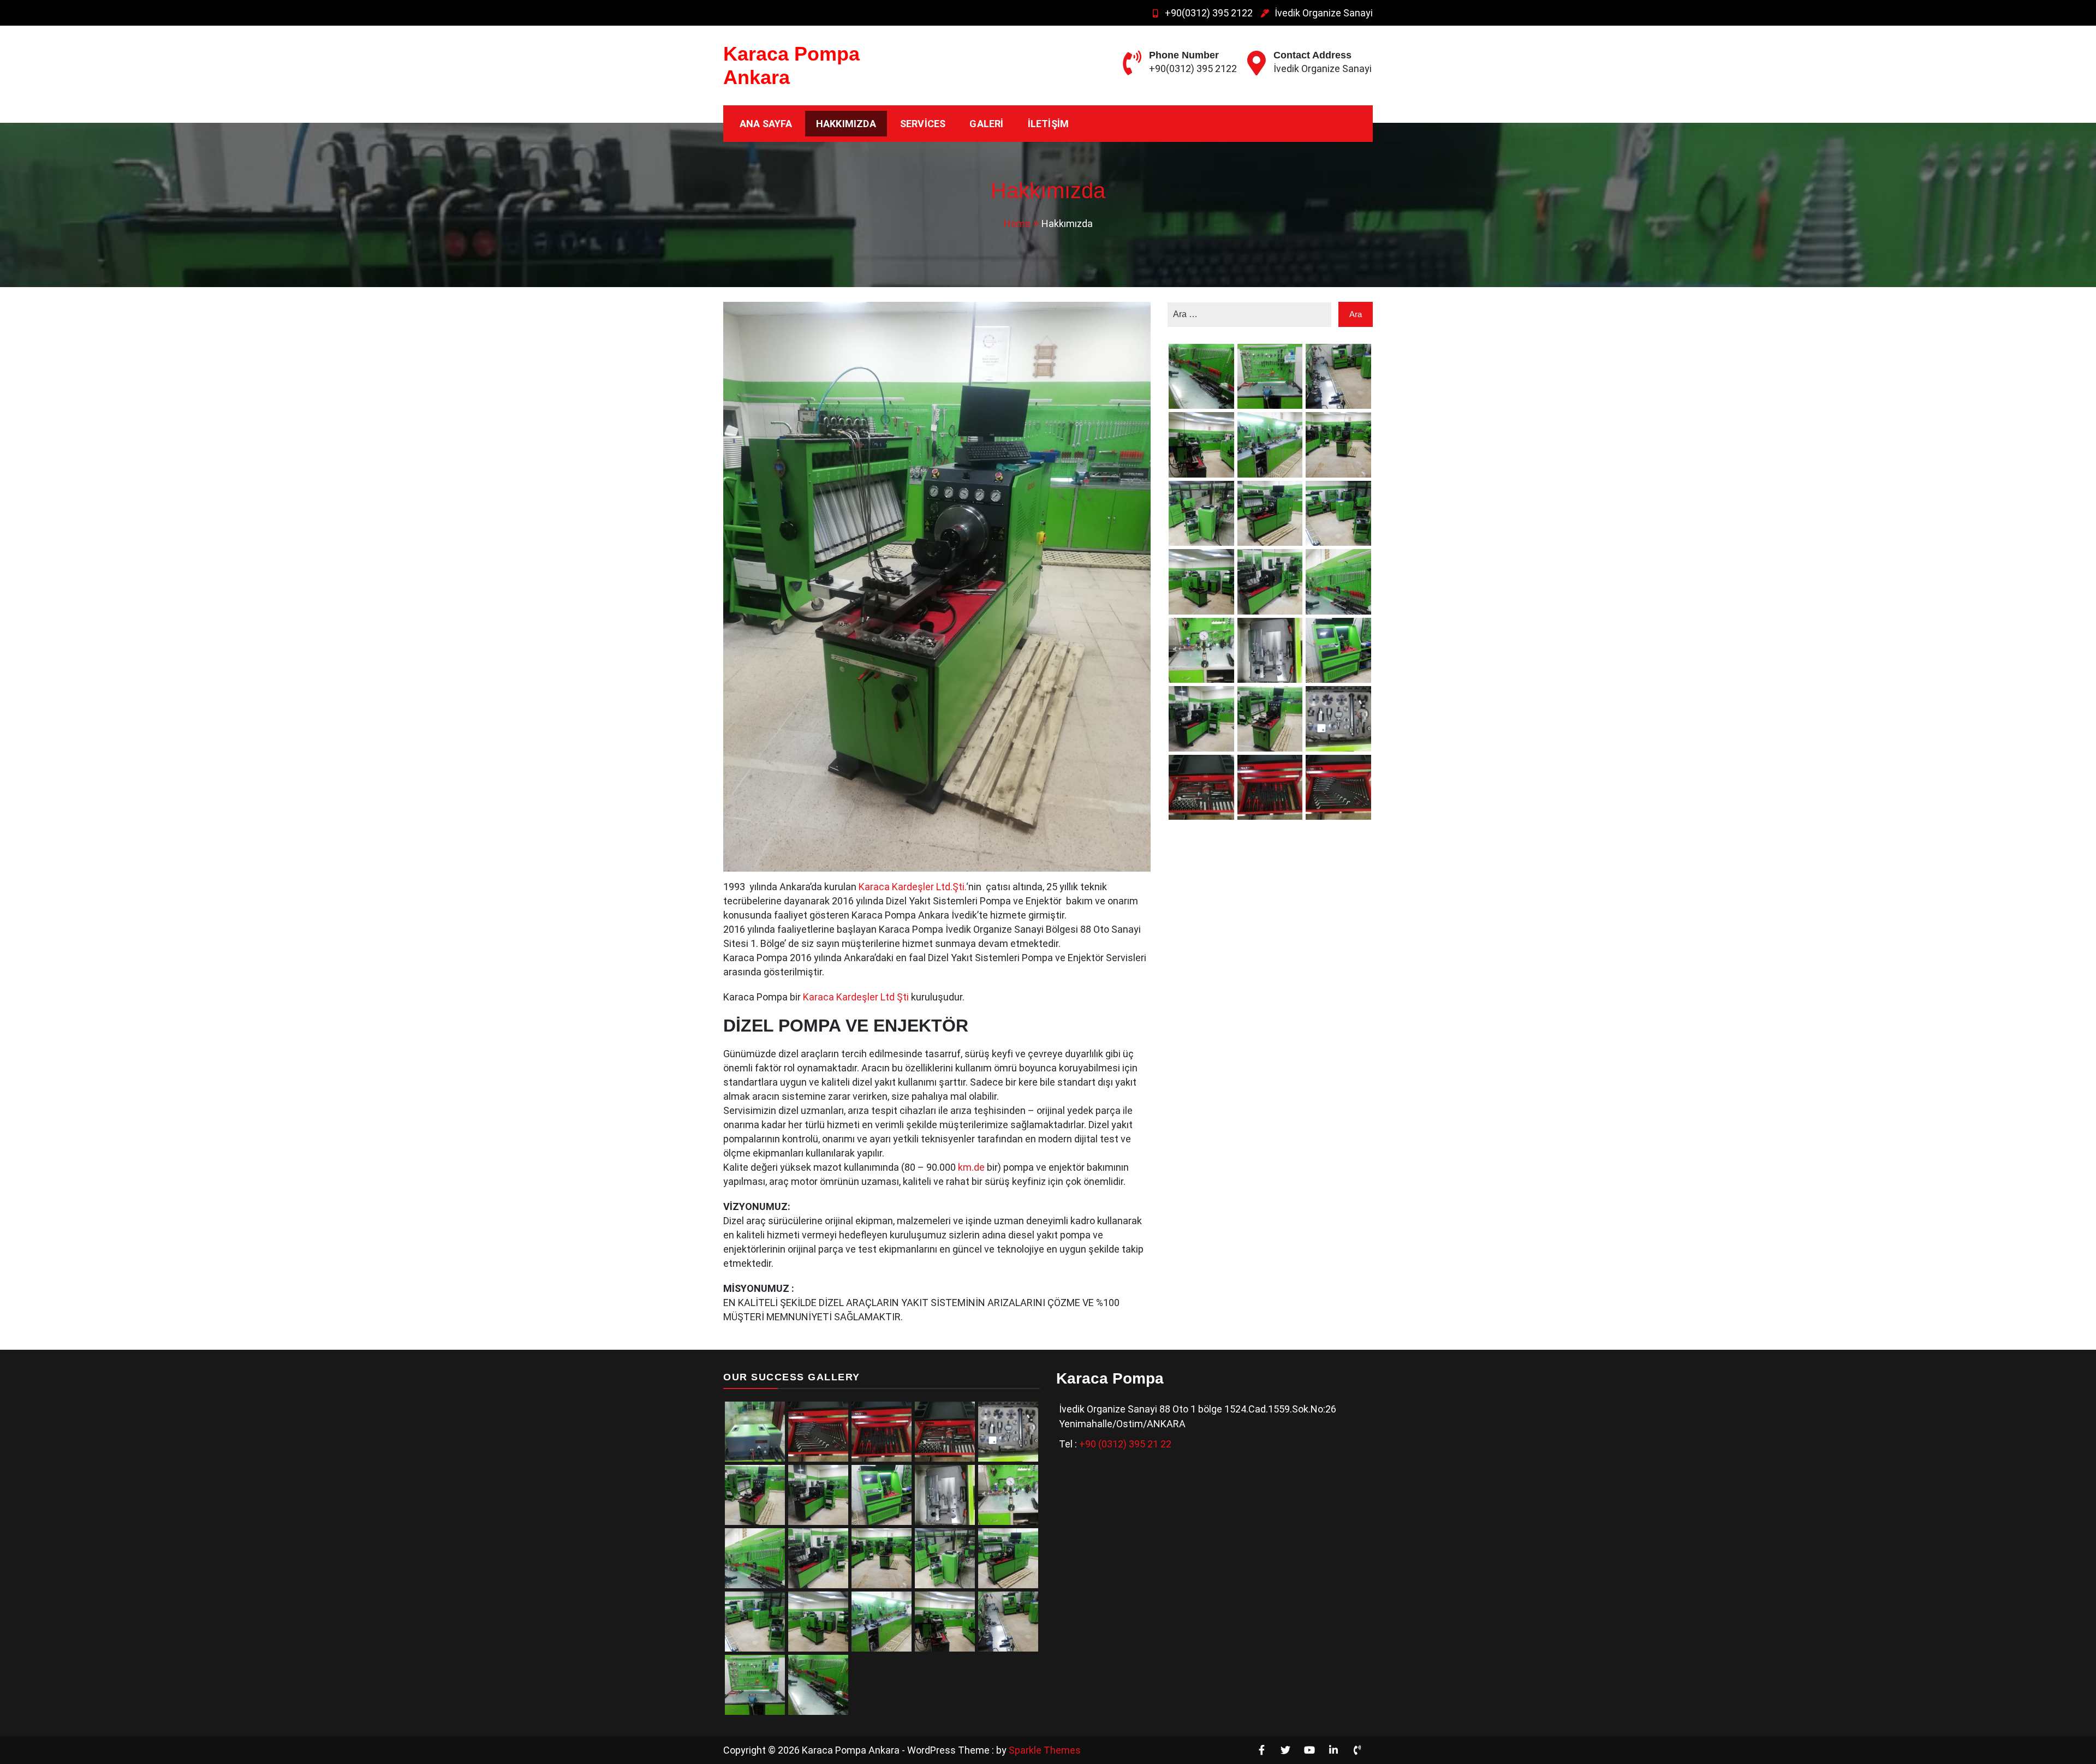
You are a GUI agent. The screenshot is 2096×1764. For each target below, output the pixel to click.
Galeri (986, 124)
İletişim (1049, 124)
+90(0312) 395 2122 (1209, 13)
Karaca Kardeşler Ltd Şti (855, 997)
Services (923, 124)
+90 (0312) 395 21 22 (1125, 1444)
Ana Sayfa (766, 124)
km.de (971, 1167)
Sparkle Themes (1045, 1750)
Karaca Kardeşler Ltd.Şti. (912, 887)
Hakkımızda (846, 124)
